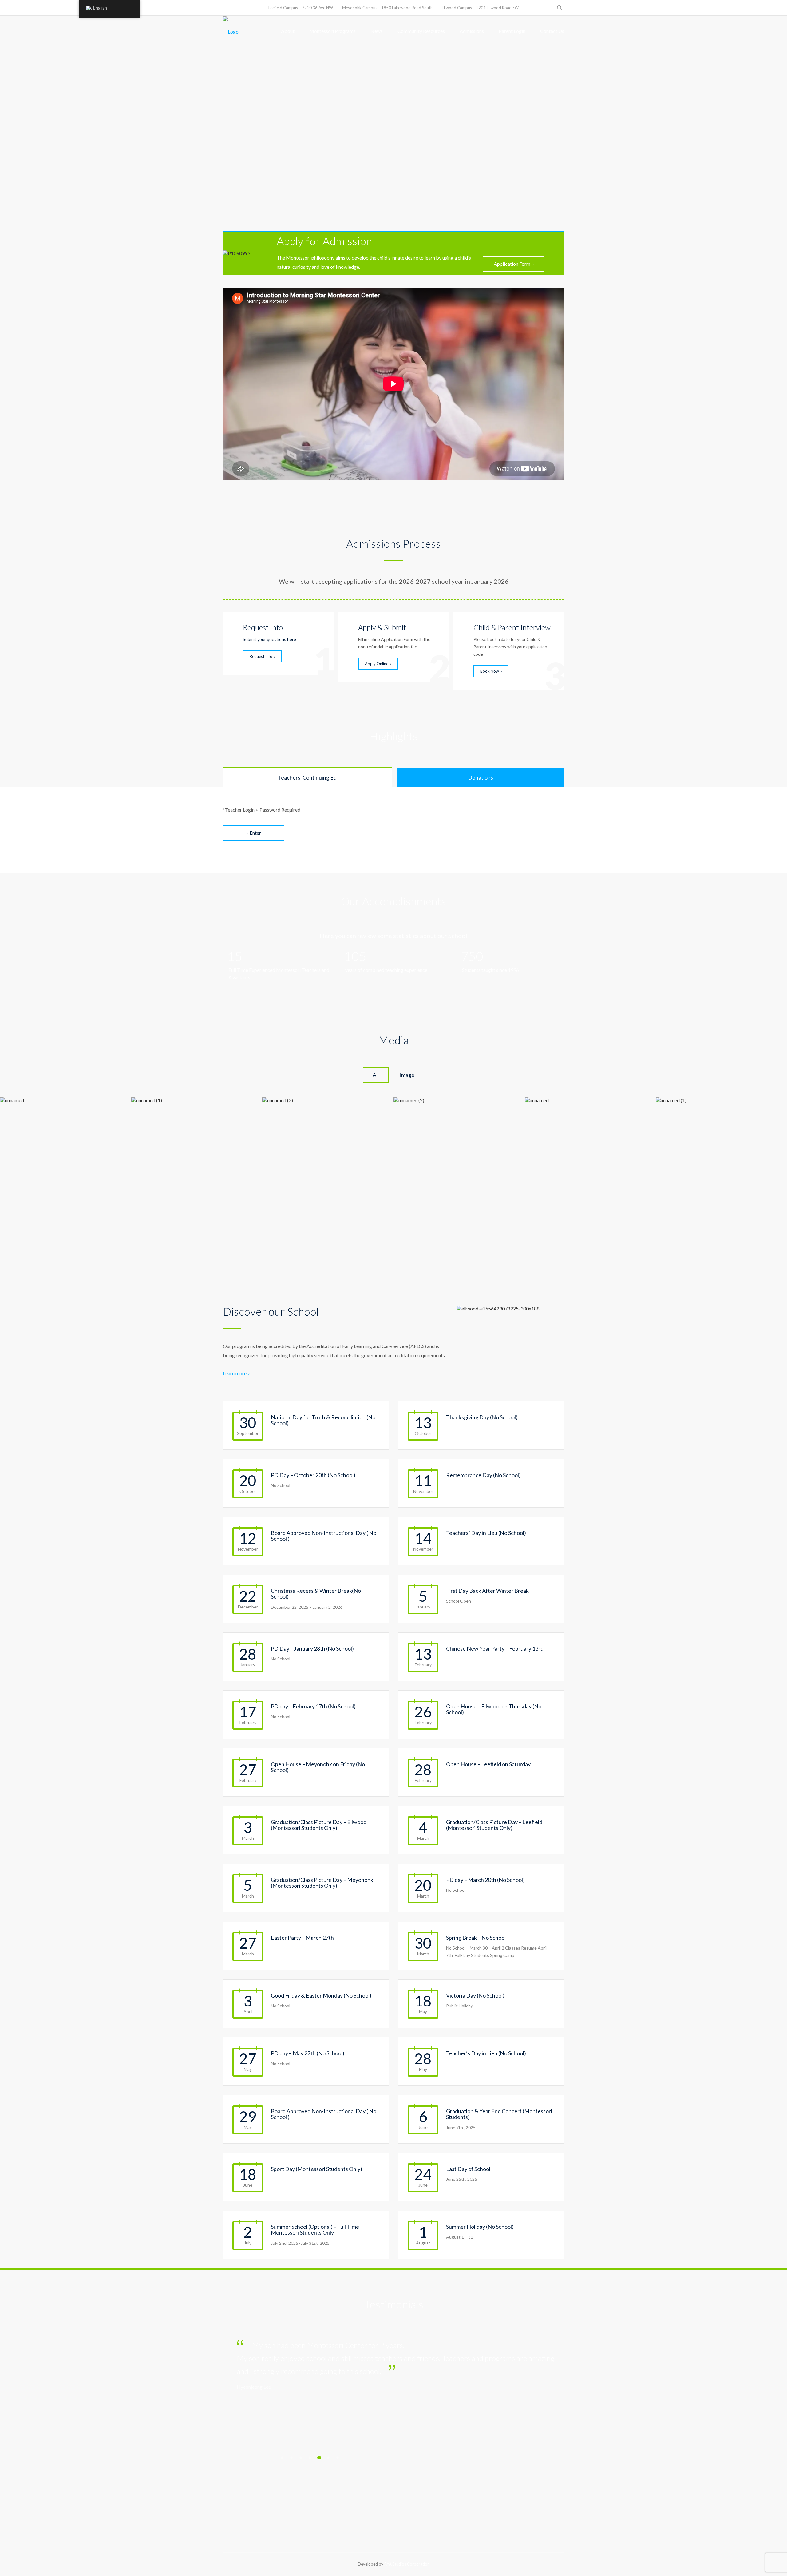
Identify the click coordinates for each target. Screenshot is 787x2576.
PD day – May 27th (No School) (308, 2053)
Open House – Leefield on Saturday (488, 1764)
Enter (255, 833)
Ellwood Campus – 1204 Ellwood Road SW (480, 8)
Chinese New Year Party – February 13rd (495, 1648)
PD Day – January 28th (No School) (312, 1648)
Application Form (512, 264)
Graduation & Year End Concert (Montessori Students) (499, 2114)
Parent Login (512, 31)
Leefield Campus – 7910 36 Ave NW (301, 8)
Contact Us (552, 31)
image (407, 1075)
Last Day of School (468, 2169)
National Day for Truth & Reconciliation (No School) (323, 1420)
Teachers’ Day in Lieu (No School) (486, 1533)
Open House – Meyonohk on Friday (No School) (318, 1767)
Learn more (235, 1373)
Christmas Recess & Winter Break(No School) (316, 1594)
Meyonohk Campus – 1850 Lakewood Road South (387, 8)
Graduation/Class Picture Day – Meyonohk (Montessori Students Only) (322, 1883)
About (288, 31)
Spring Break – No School (476, 1938)
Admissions (472, 31)
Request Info (261, 656)
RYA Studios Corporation (407, 2564)
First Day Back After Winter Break (487, 1591)
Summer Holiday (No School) (480, 2227)
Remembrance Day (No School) (483, 1475)
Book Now (490, 671)
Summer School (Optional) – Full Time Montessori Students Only (315, 2230)
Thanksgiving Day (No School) (482, 1417)
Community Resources (421, 31)
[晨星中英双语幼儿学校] (231, 31)
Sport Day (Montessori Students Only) (316, 2169)
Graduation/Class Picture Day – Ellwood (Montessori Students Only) (319, 1825)
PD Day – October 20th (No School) (313, 1475)
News (377, 31)
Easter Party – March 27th (302, 1938)
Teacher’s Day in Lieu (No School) (486, 2053)
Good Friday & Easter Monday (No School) (321, 1995)
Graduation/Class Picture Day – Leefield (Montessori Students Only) (494, 1825)
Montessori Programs (332, 31)
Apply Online (377, 664)
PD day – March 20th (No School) (485, 1880)
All (376, 1075)
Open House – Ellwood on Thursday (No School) (494, 1709)
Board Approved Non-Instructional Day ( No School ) (324, 1536)
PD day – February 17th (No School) (313, 1706)
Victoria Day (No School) (475, 1995)
